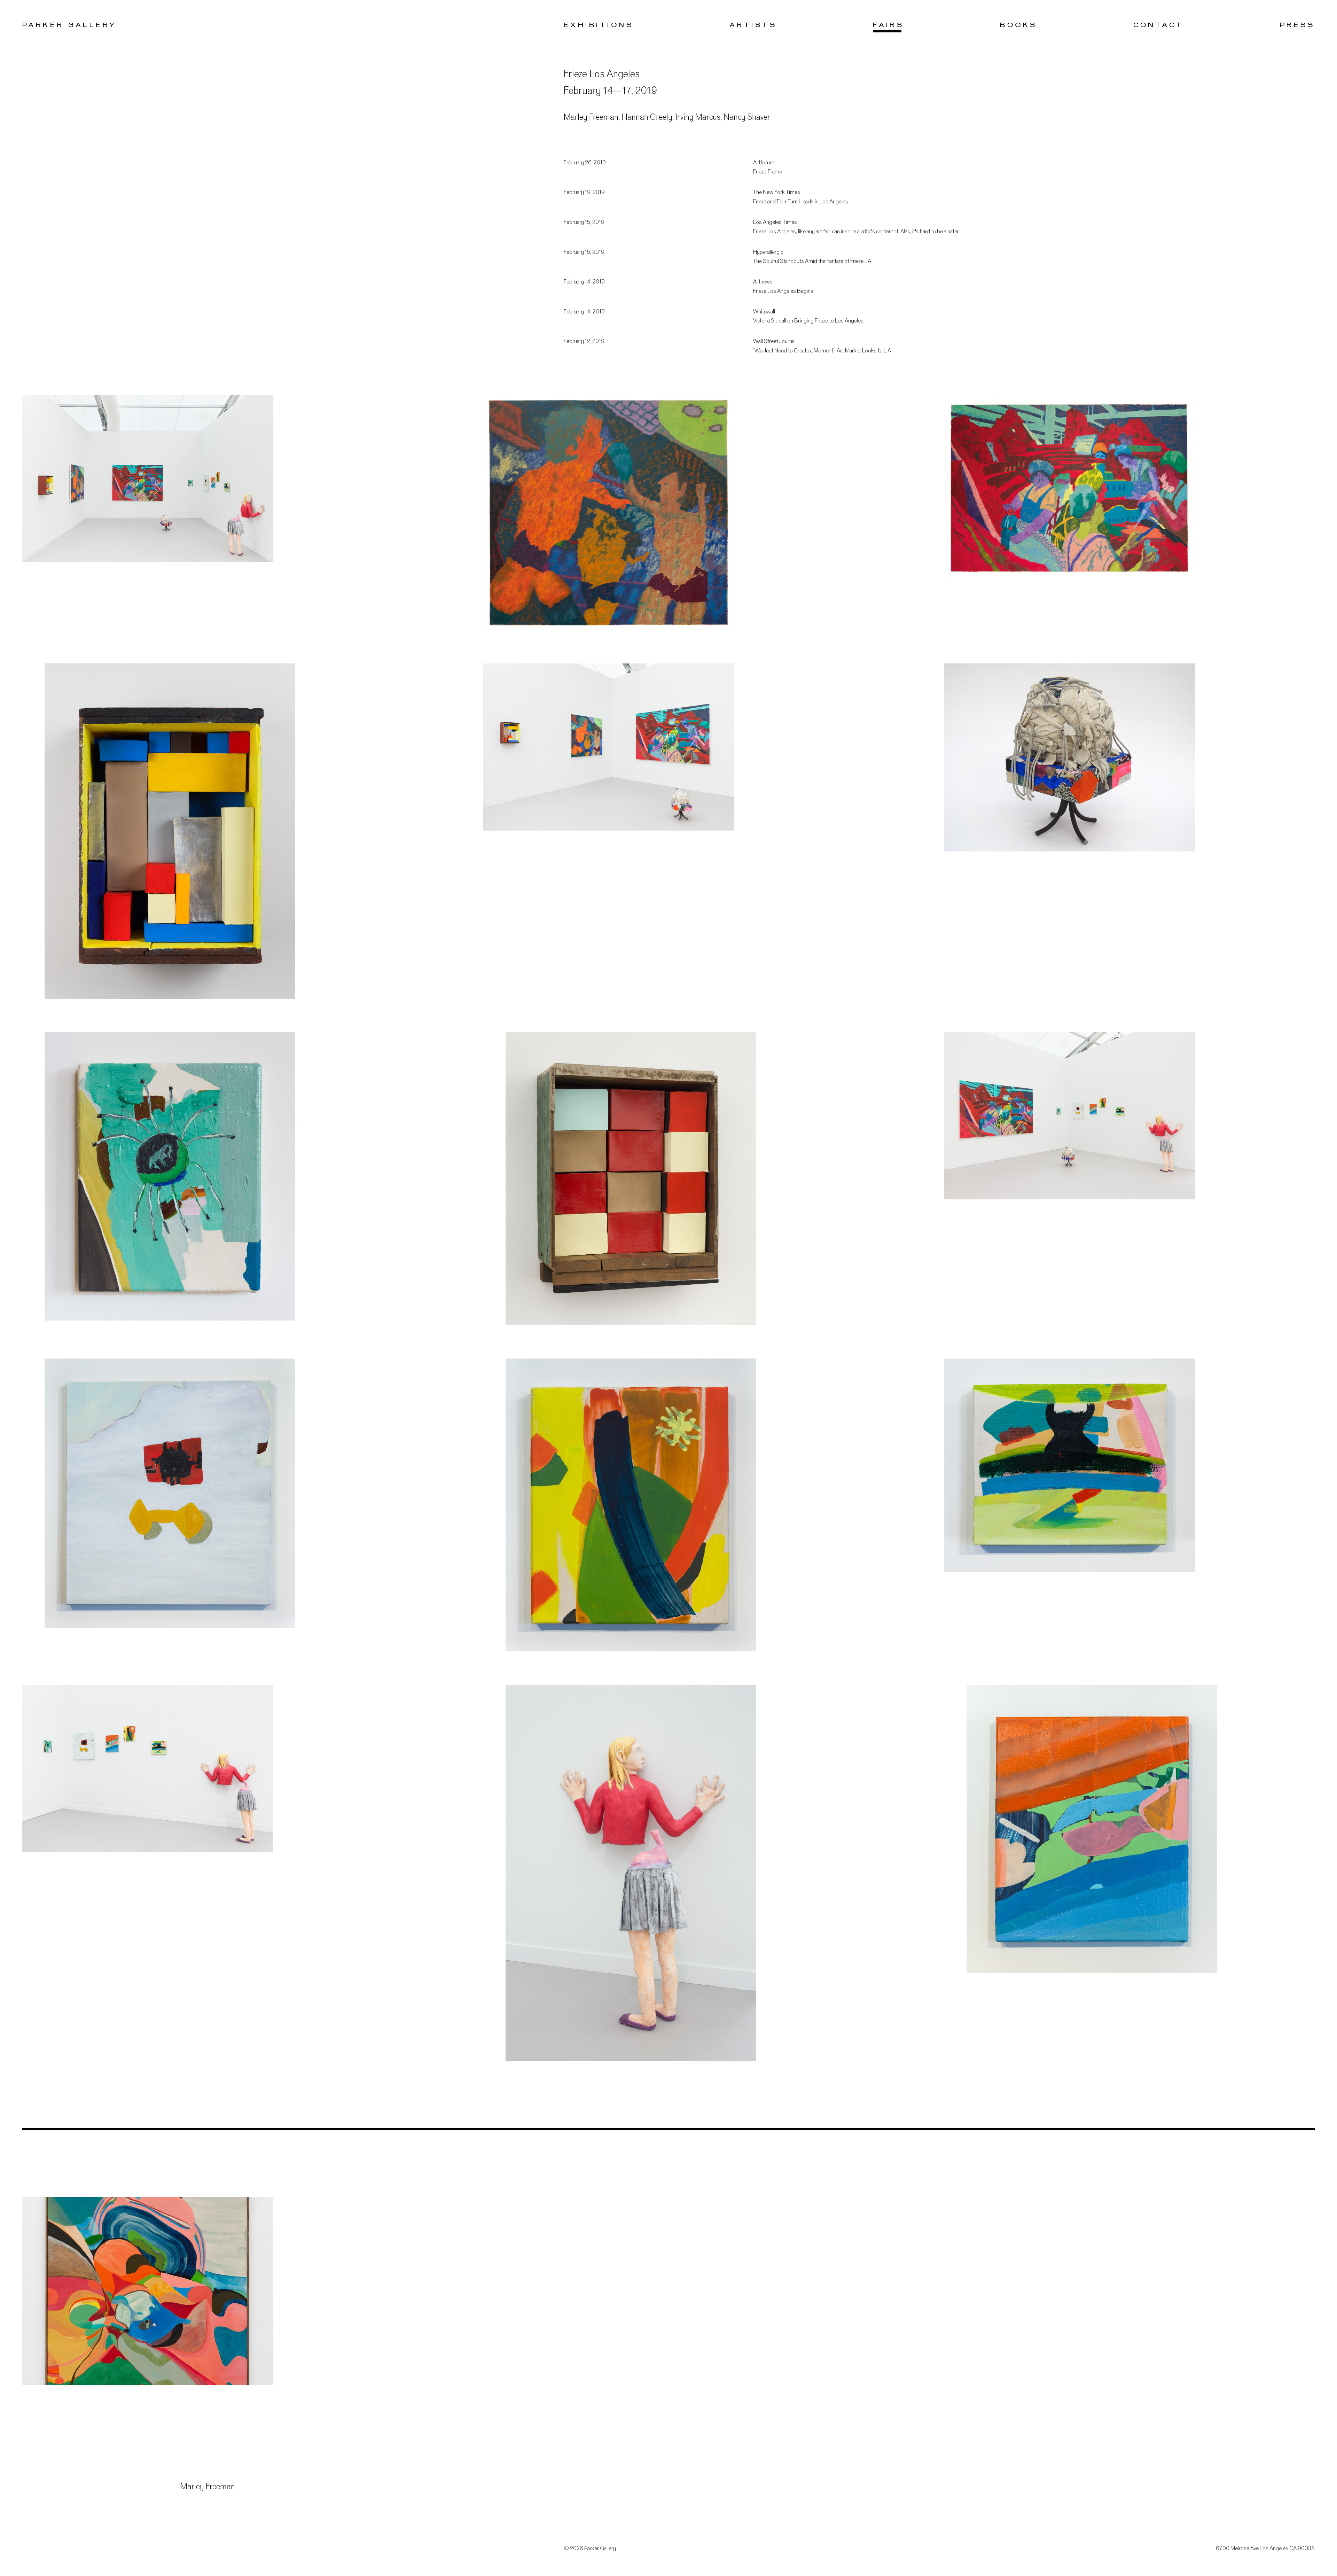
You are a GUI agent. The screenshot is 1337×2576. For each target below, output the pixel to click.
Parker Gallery (69, 25)
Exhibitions (599, 25)
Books (1018, 25)
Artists (753, 25)
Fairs (888, 25)
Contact (1159, 25)
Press (1297, 25)
